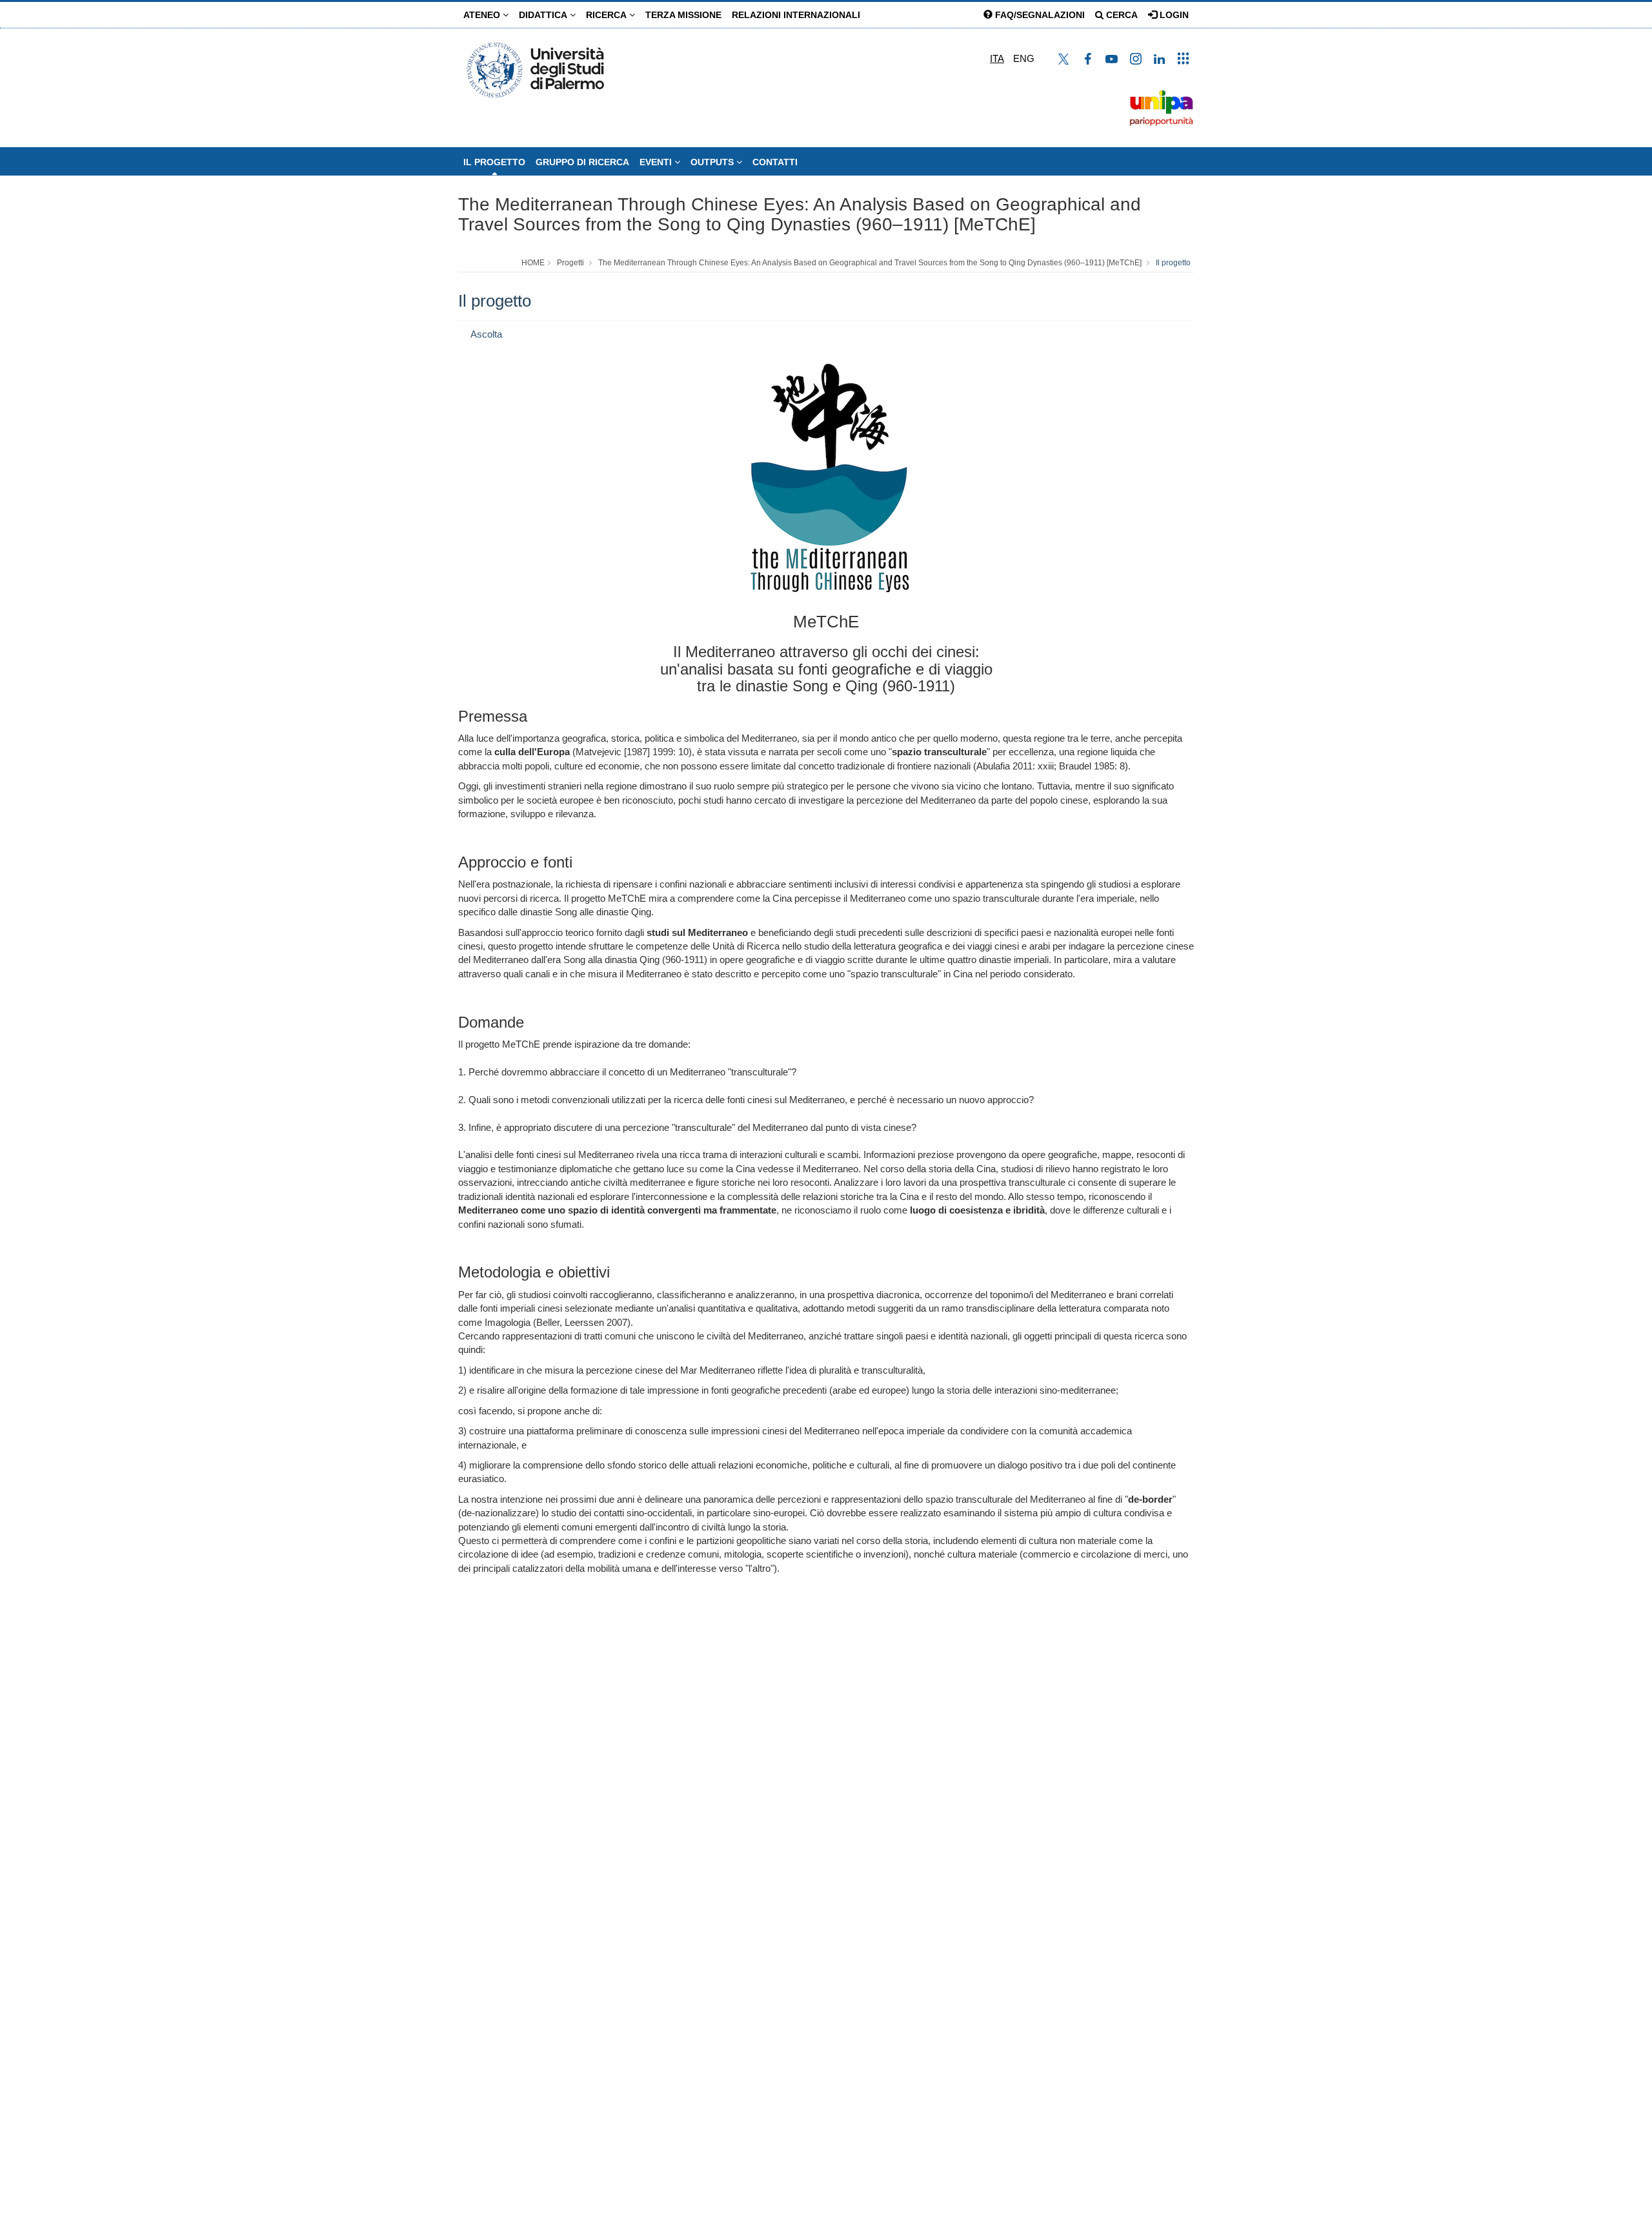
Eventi (657, 162)
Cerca (1121, 15)
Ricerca (608, 15)
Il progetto (494, 162)
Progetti (570, 263)
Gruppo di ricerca (582, 162)
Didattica (544, 15)
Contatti (775, 162)
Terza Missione (683, 15)
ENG (1024, 58)
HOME (533, 263)
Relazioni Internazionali (796, 15)
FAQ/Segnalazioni (1039, 15)
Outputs (713, 162)
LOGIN (1173, 15)
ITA (997, 58)
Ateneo (483, 15)
